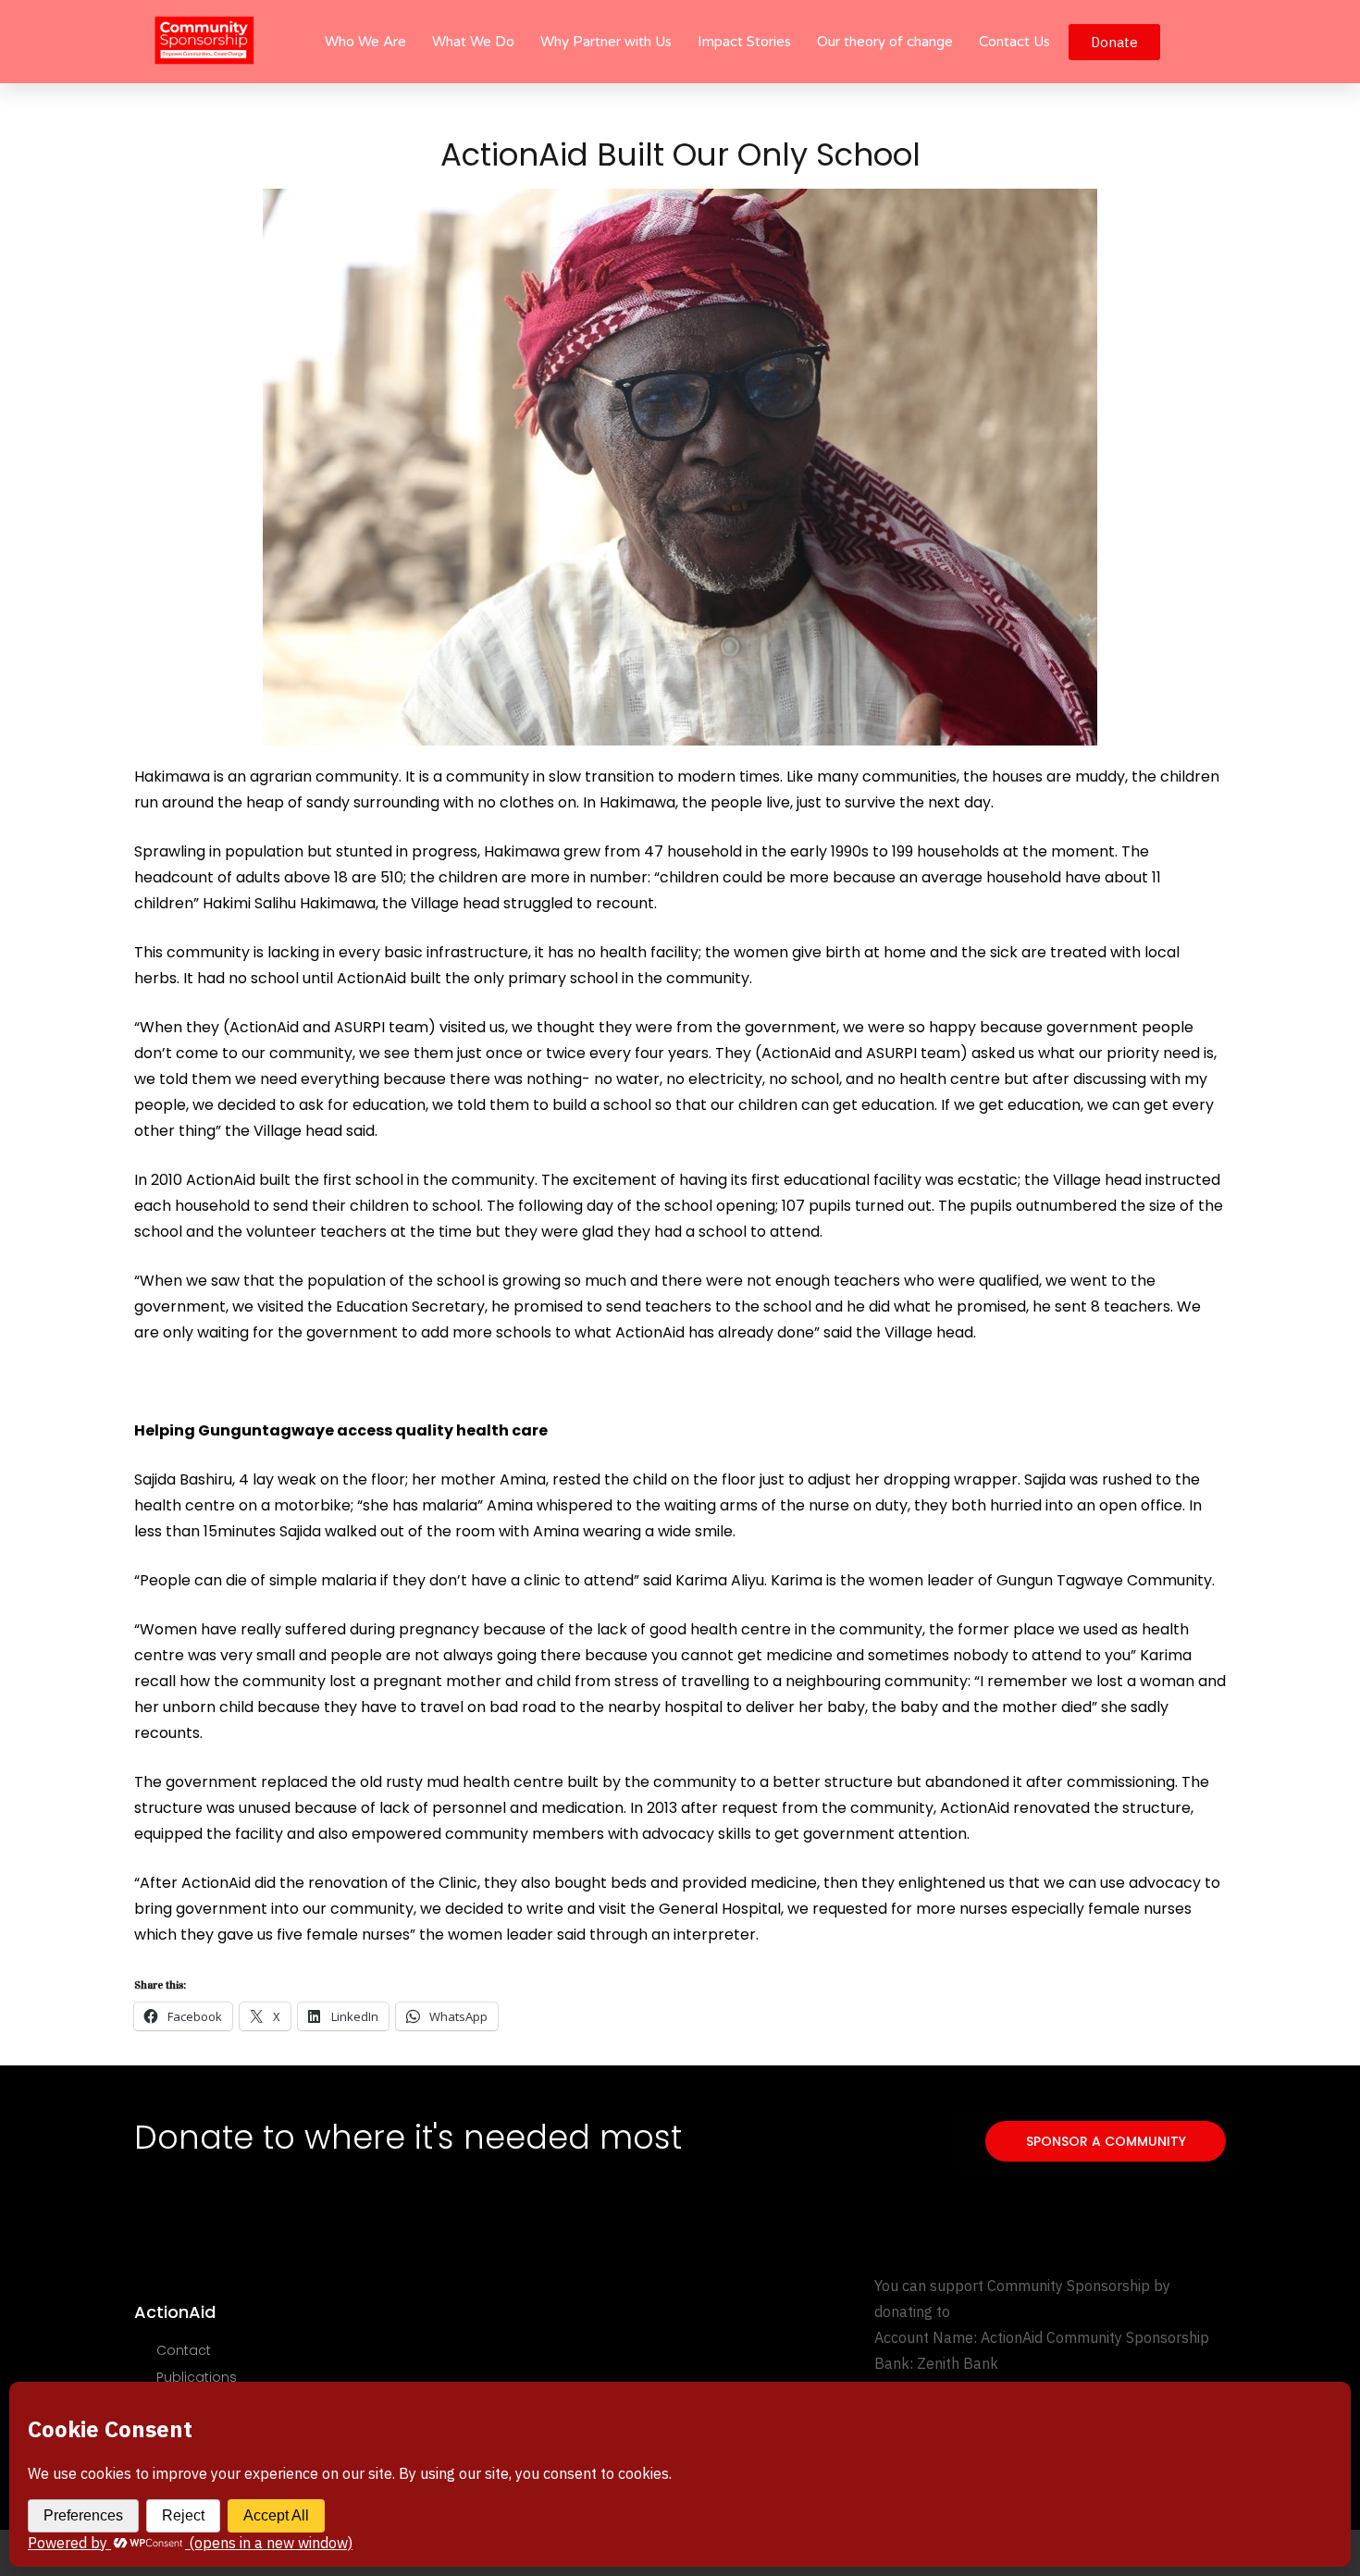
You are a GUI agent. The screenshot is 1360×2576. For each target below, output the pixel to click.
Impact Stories (744, 42)
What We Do (473, 42)
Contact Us (1014, 42)
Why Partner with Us (606, 42)
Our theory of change (885, 42)
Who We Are (365, 42)
